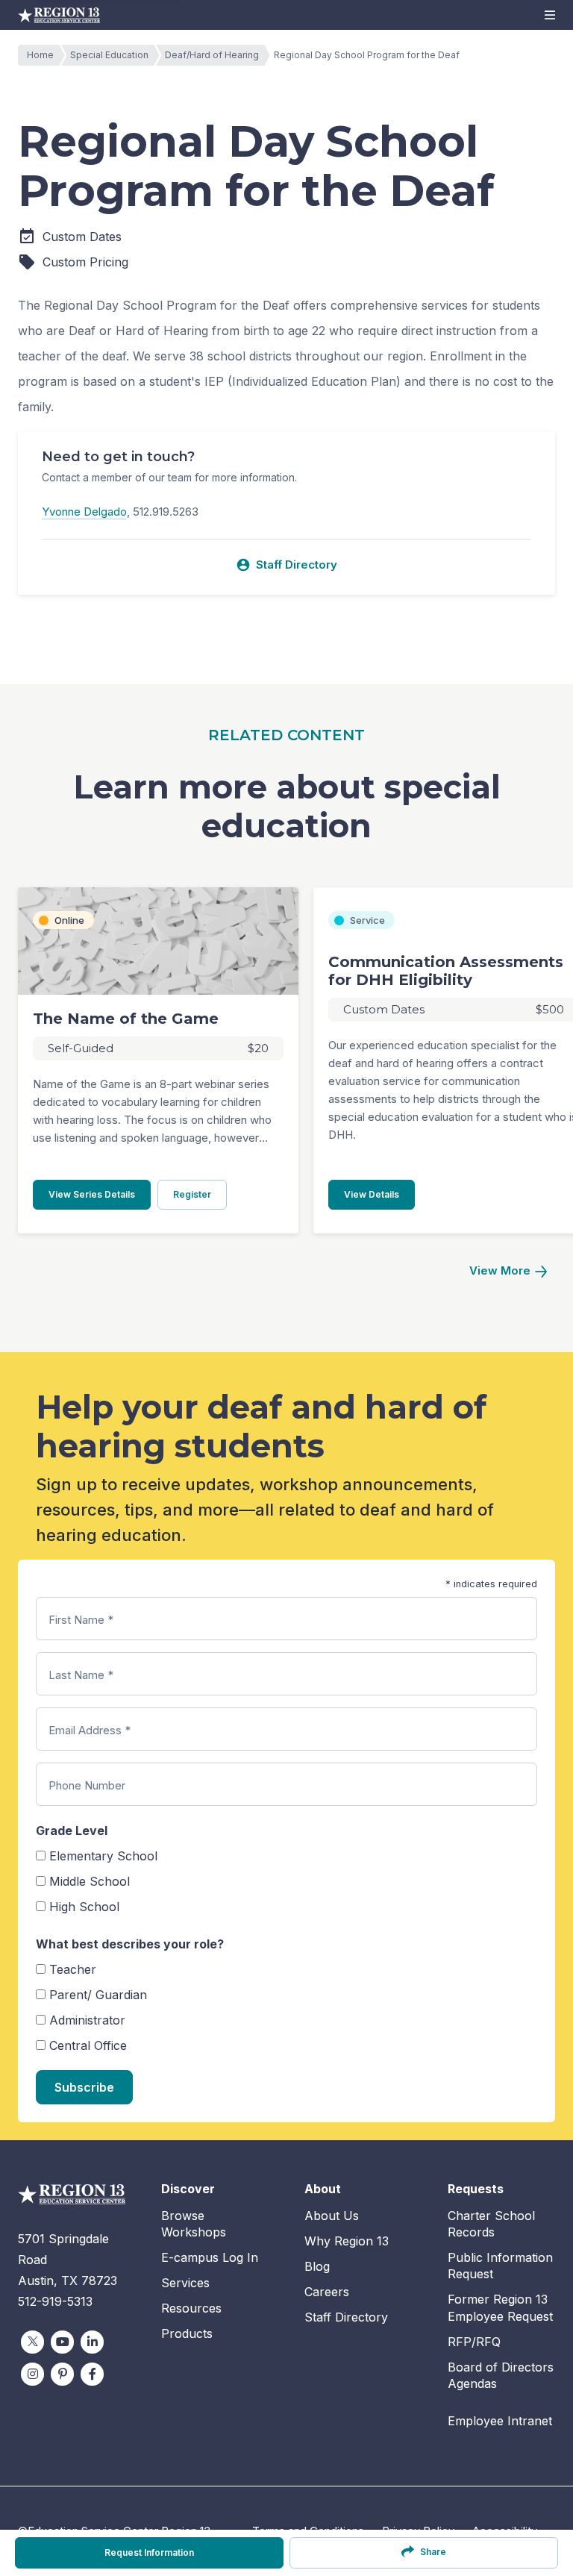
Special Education (109, 55)
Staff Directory (286, 565)
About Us (332, 2216)
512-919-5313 (55, 2301)
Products (187, 2333)
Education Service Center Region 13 (59, 15)
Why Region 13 (347, 2241)
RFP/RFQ (474, 2342)
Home (40, 55)
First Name (81, 1620)
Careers (327, 2292)
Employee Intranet (500, 2421)
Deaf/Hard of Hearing (212, 55)
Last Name (81, 1675)
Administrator (87, 2020)
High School (84, 1907)
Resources (191, 2308)
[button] (550, 15)
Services (185, 2283)
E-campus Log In (210, 2257)
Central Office (88, 2045)
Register (200, 1194)
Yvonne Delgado (84, 512)
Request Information (149, 2552)
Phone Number (87, 1785)
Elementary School (103, 1856)
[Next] (508, 1271)
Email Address (90, 1730)
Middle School (90, 1881)
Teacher (73, 1969)
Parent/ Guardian (98, 1995)
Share (433, 2552)
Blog (317, 2266)
